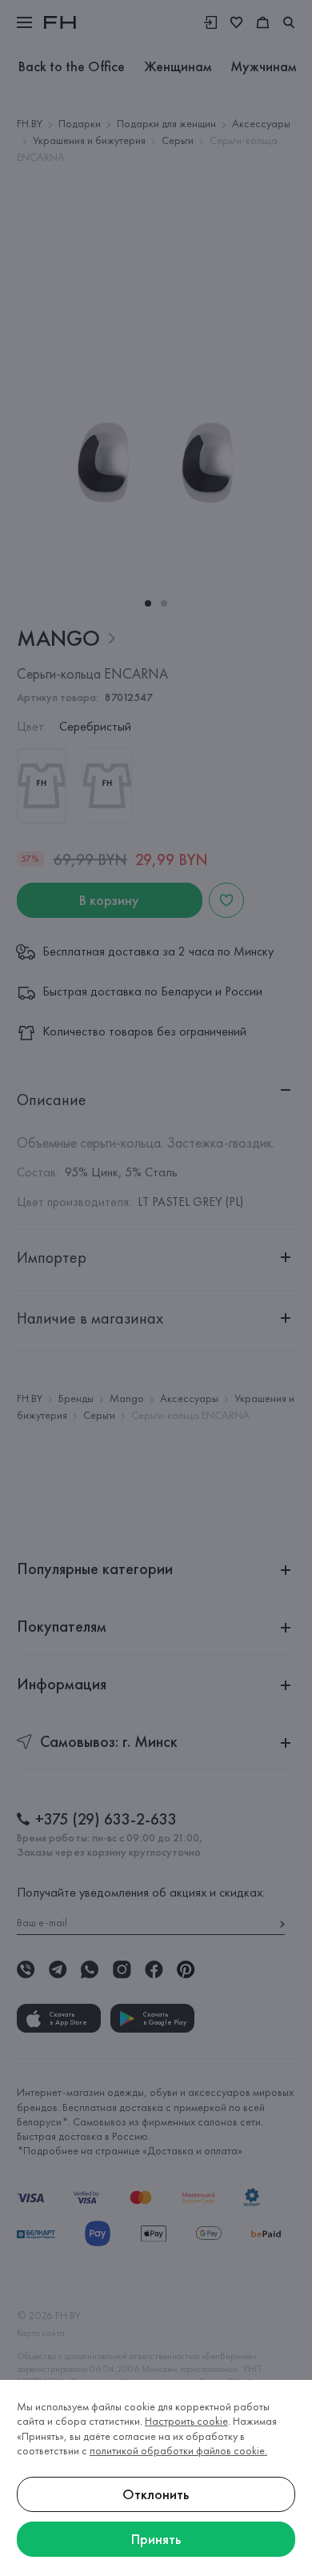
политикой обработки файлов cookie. (178, 2450)
